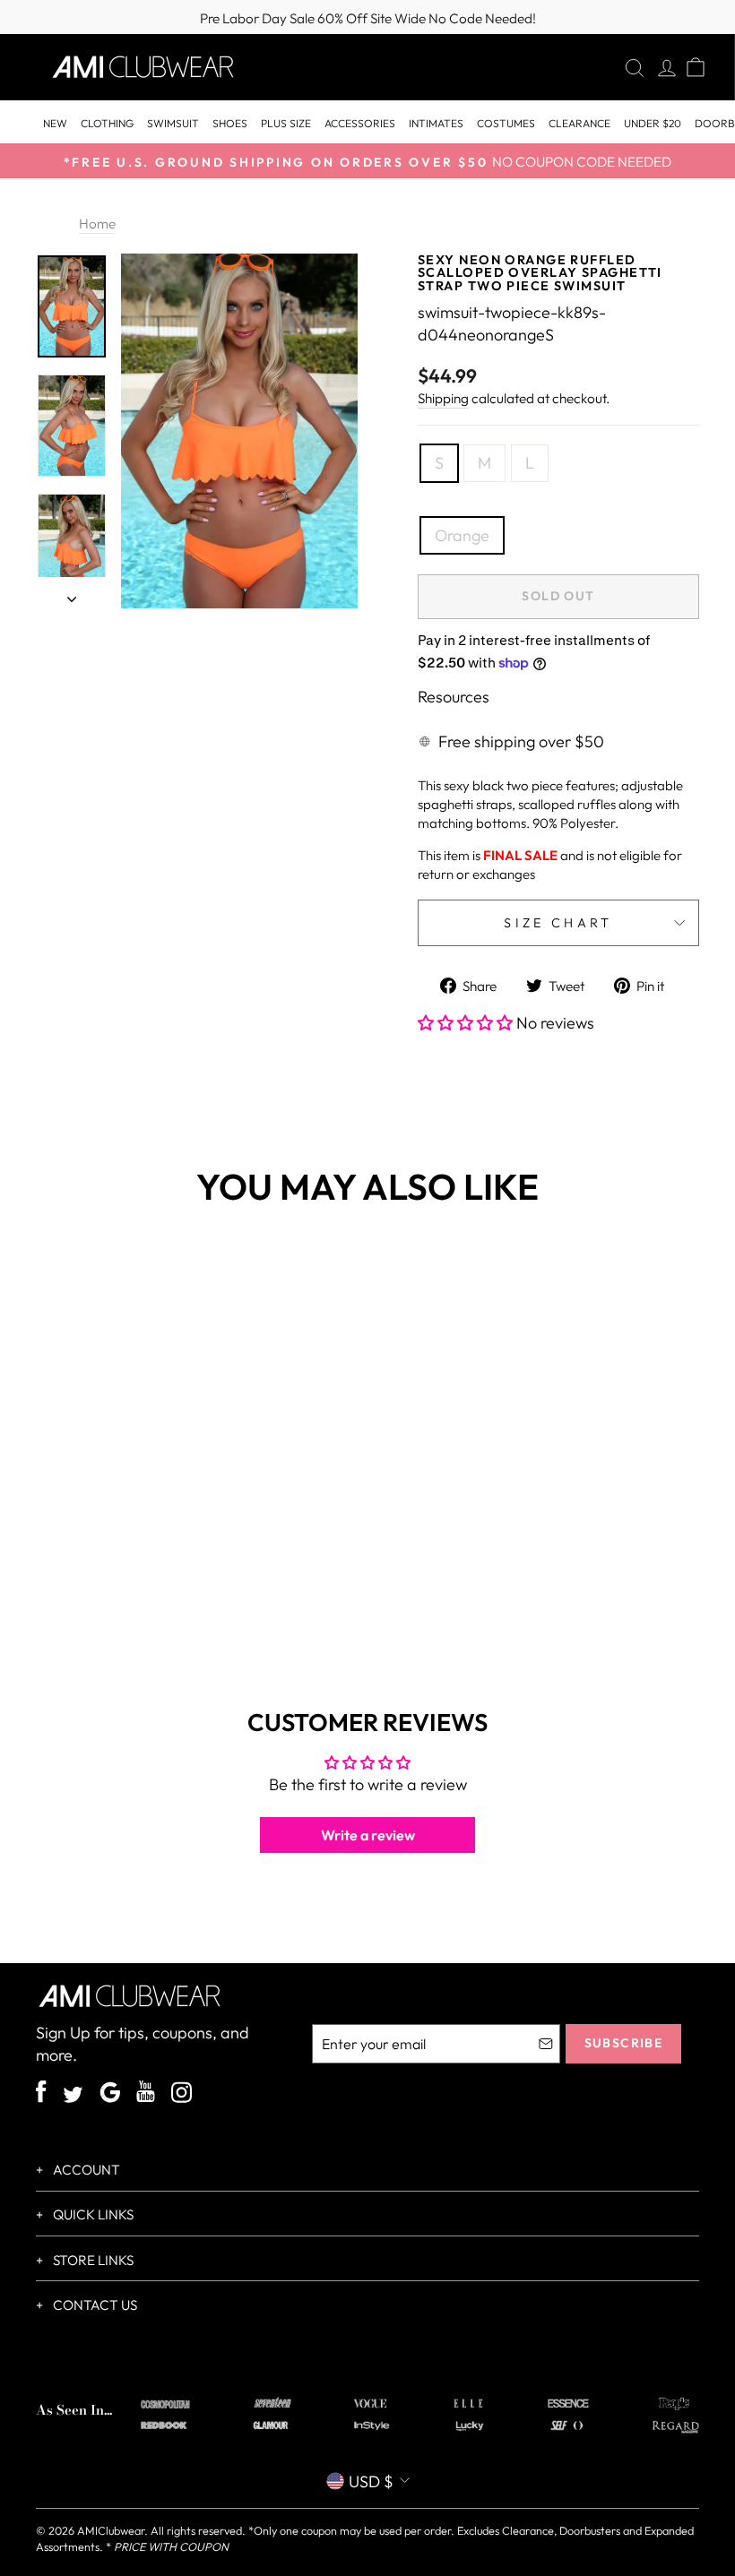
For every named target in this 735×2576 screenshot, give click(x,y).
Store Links (92, 2260)
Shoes (230, 123)
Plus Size (286, 123)
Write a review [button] (368, 1835)
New (55, 123)
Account (85, 2170)
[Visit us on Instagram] (182, 2095)
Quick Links (92, 2214)
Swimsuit (173, 123)
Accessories (360, 123)
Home (97, 224)
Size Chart (558, 923)
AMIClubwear (111, 2530)
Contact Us (94, 2305)
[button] (467, 1023)
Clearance (579, 123)
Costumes (506, 123)
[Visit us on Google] (110, 2095)
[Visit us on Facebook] (41, 2094)
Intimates (436, 123)
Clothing (107, 123)
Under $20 (653, 123)
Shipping (443, 398)
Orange (462, 535)
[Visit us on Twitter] (73, 2097)
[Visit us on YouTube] (146, 2094)
